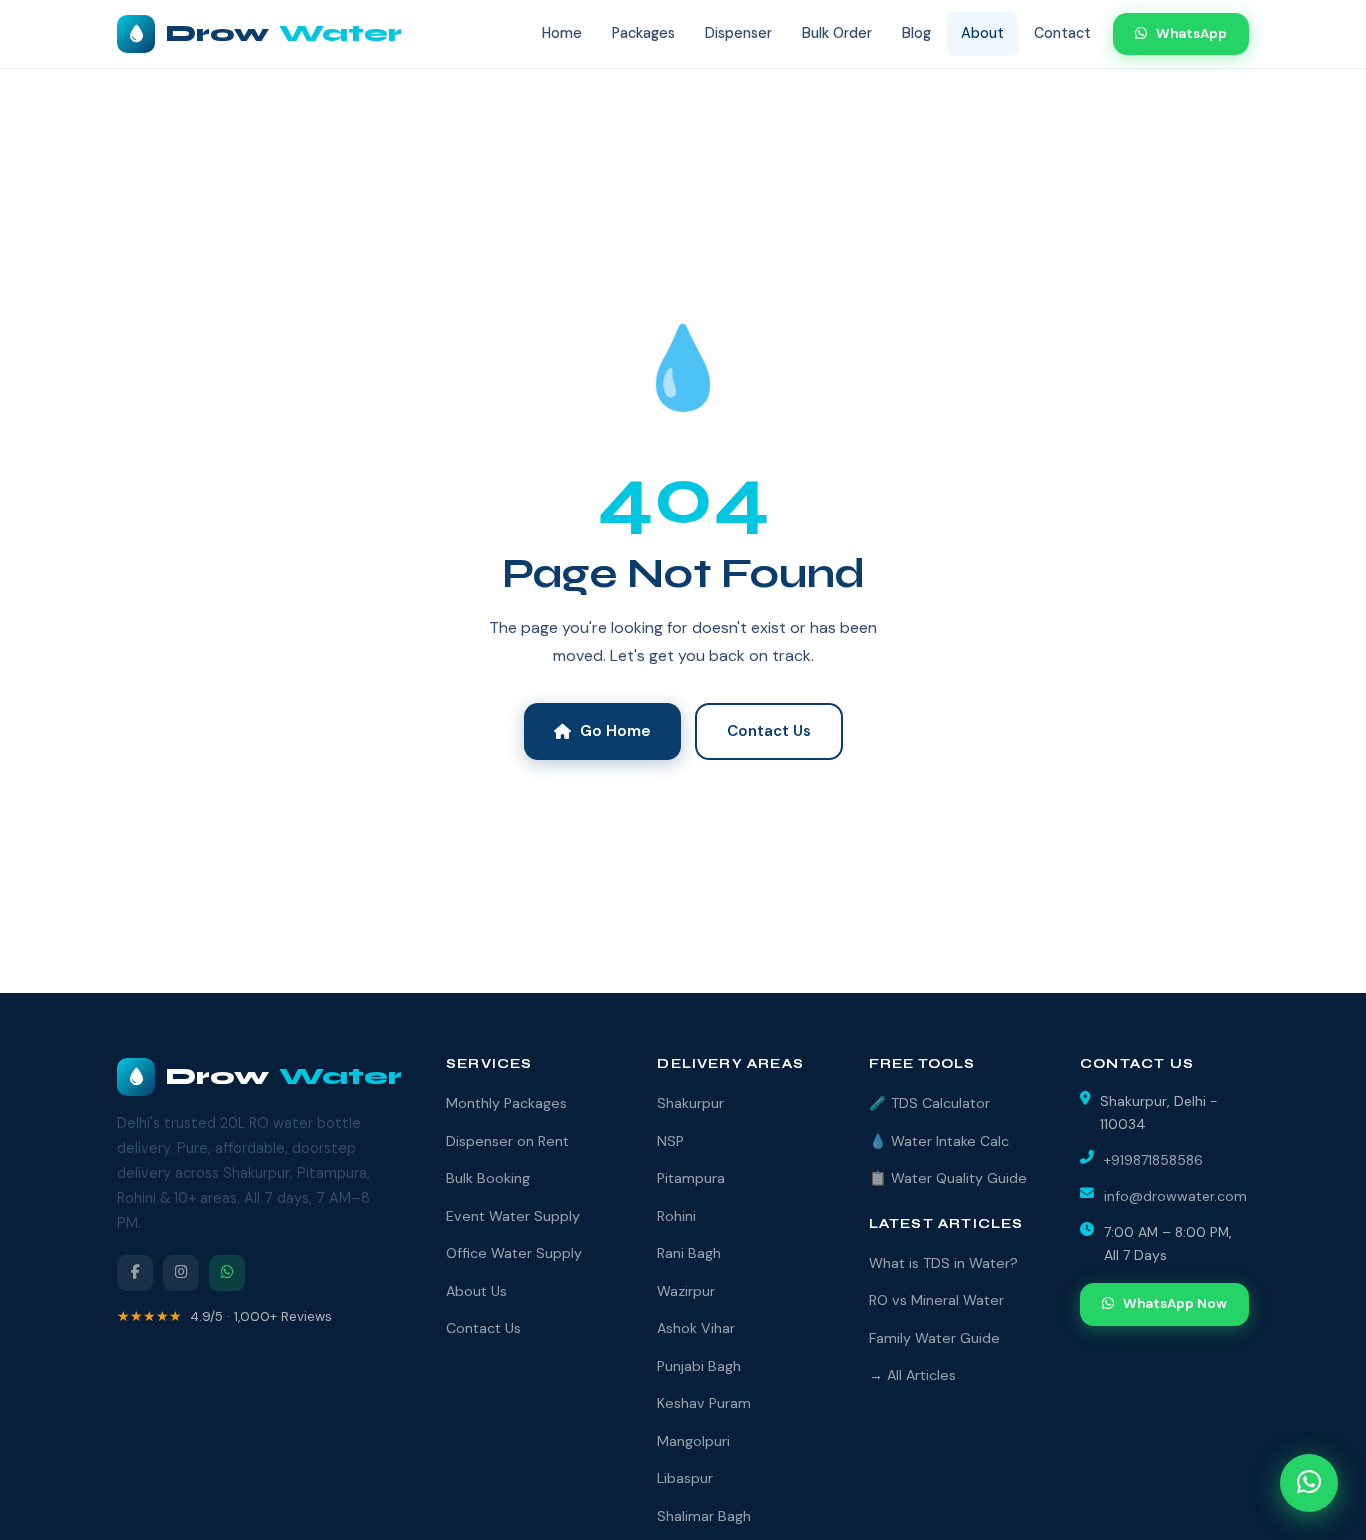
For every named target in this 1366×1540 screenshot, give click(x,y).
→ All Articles (912, 1375)
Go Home (615, 731)
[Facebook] (135, 1273)
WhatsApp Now (1175, 1303)
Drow (283, 33)
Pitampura (691, 1178)
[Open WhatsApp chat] (1309, 1483)
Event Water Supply (513, 1216)
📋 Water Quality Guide (948, 1178)
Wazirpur (686, 1291)
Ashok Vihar (696, 1328)
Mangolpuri (693, 1441)
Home (562, 33)
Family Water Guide (934, 1338)
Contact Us (769, 731)
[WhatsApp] (227, 1273)
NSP (670, 1141)
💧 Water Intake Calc (939, 1141)
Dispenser (738, 33)
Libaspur (685, 1478)
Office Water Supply (514, 1253)
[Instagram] (181, 1273)
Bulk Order (837, 33)
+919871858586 (1153, 1160)
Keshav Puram (704, 1403)
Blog (916, 33)
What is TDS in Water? (943, 1263)
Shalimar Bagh (704, 1516)
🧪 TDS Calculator (929, 1103)
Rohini (676, 1216)
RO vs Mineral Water (936, 1300)
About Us (476, 1291)
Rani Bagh (689, 1253)
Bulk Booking (488, 1178)
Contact (1062, 33)
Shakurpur (690, 1103)
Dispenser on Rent (507, 1141)
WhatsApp (1191, 33)
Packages (643, 33)
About (982, 33)
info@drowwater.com (1175, 1196)
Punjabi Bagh (699, 1366)
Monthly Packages (506, 1103)
